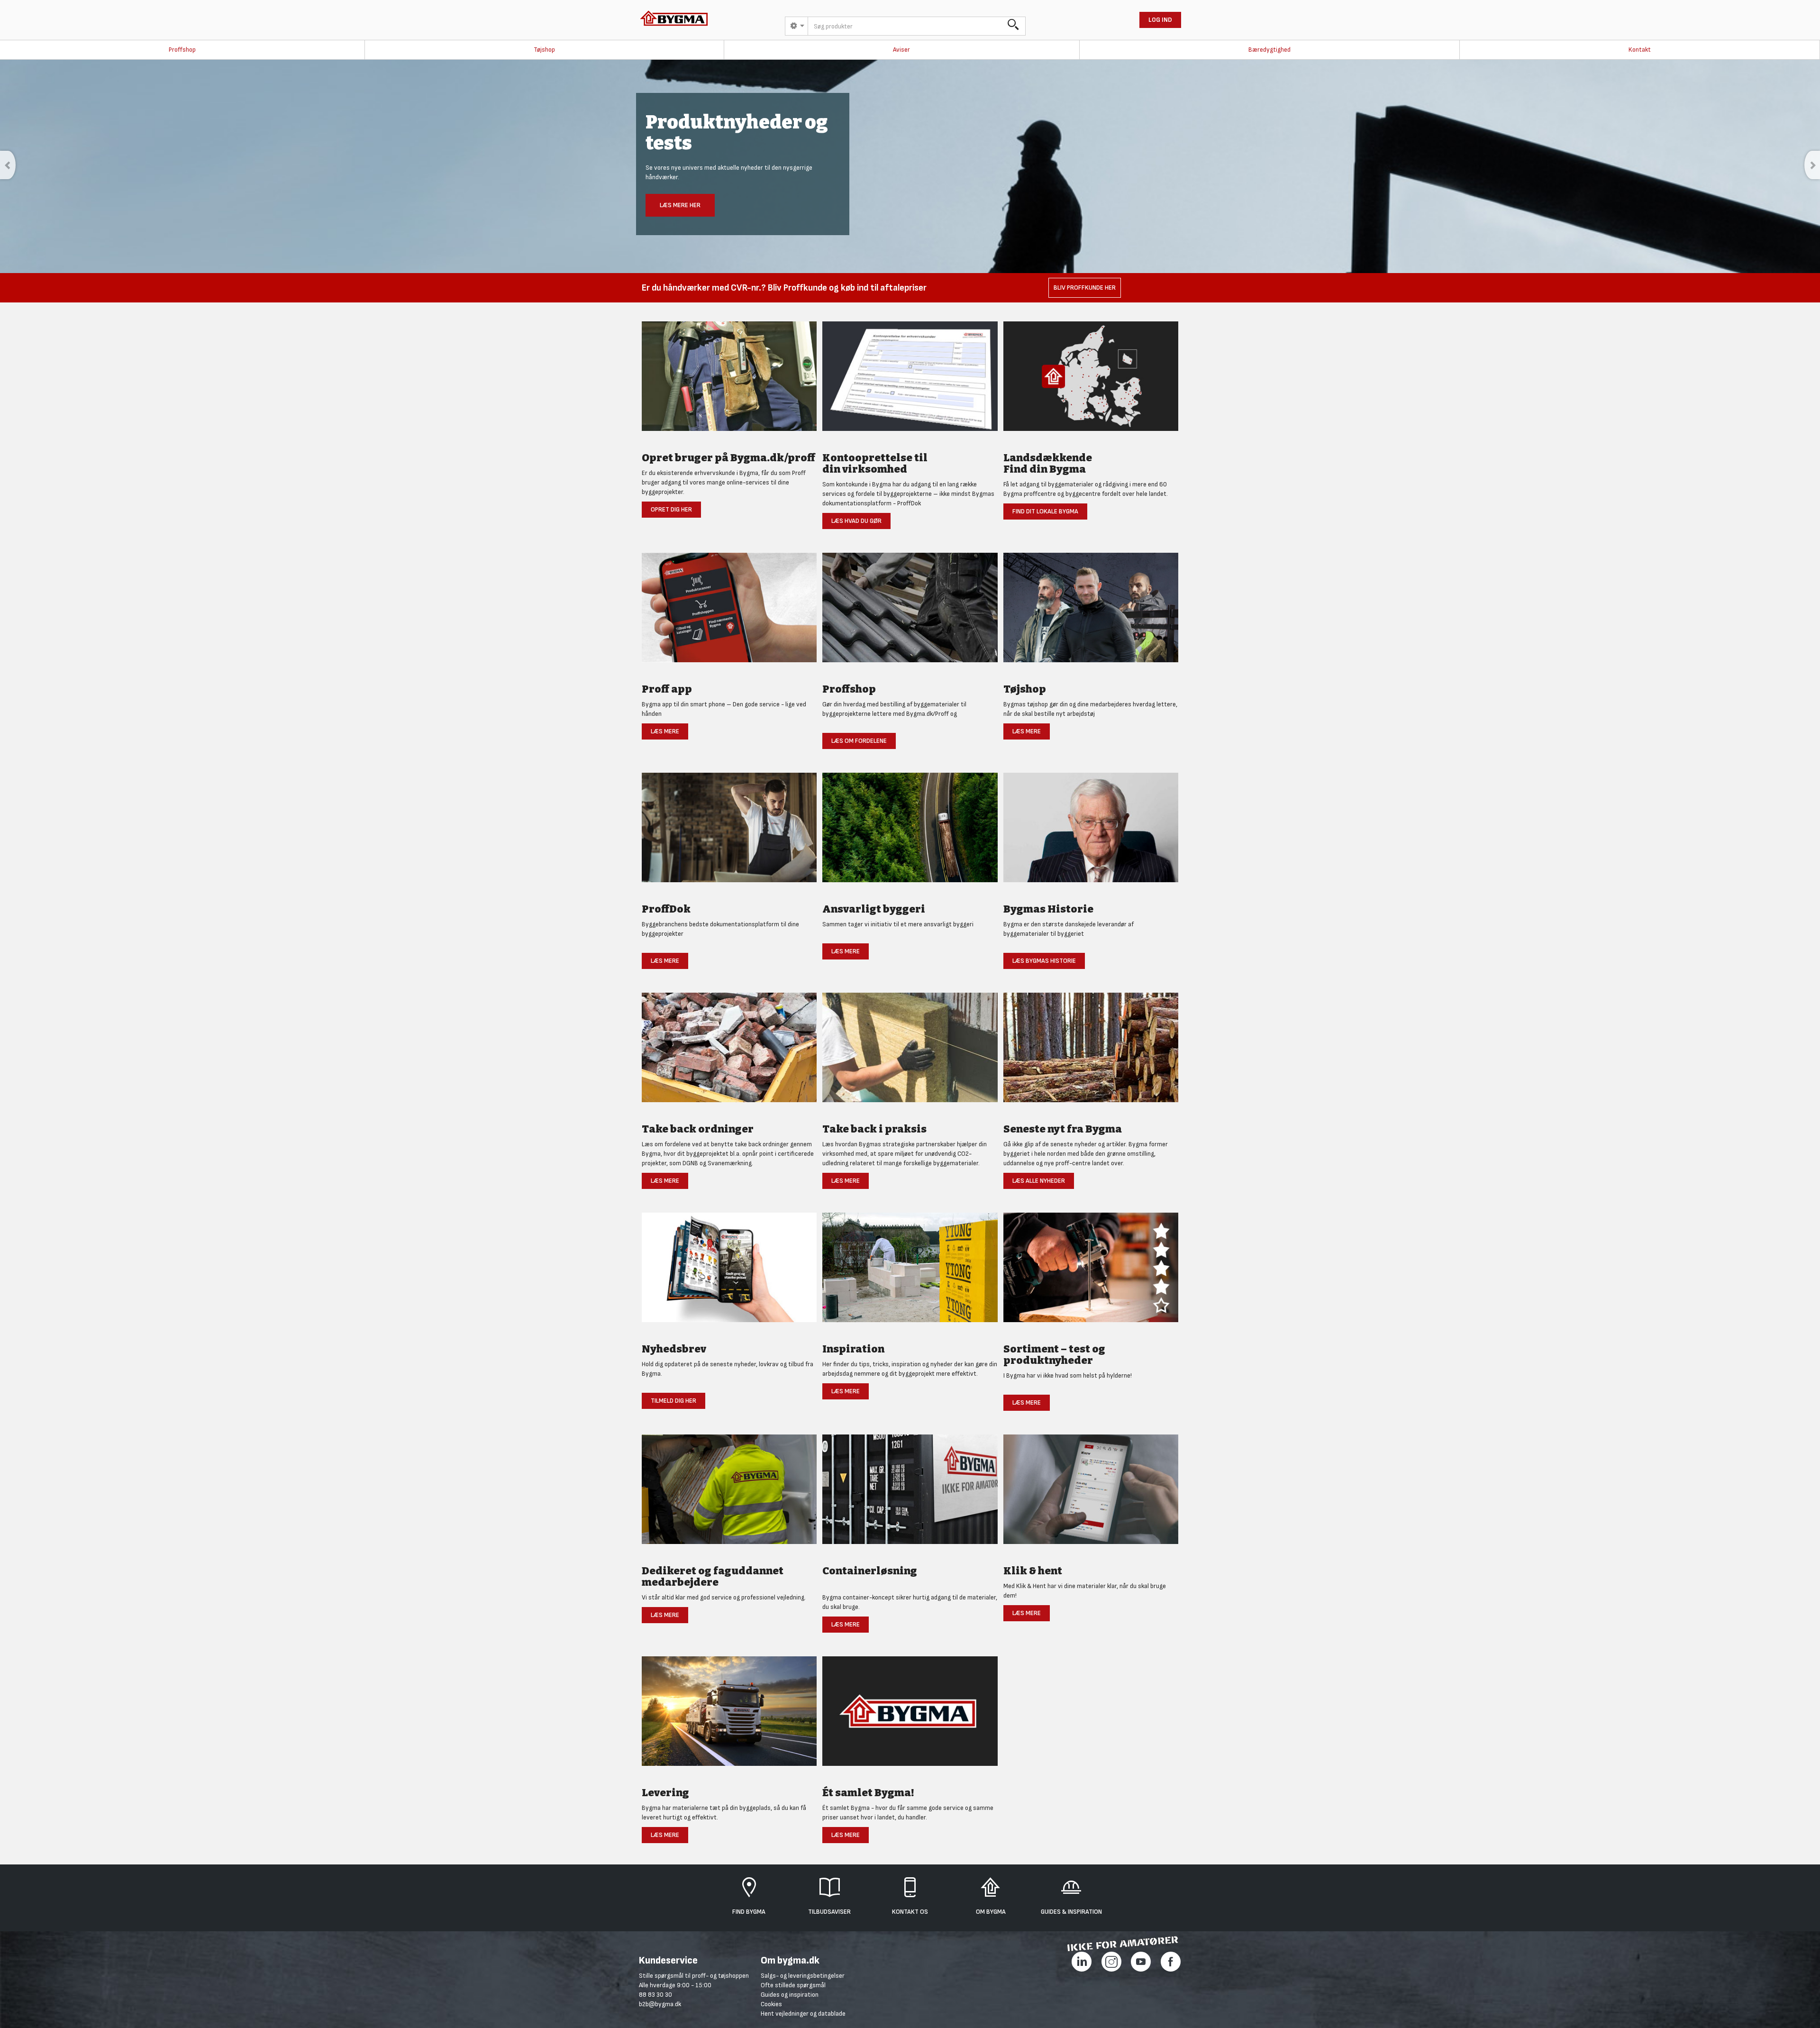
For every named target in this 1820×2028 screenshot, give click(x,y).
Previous (8, 165)
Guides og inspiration (790, 1995)
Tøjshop (544, 50)
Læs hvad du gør (856, 521)
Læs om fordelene (859, 741)
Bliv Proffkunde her (1085, 288)
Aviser (901, 50)
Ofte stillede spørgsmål (793, 1985)
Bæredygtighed (1269, 50)
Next (1812, 165)
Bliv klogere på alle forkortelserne (716, 216)
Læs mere (665, 731)
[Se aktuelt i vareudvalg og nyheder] (1091, 1273)
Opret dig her (671, 509)
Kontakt (1640, 50)
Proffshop (182, 50)
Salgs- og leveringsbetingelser (803, 1976)
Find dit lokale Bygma (1045, 511)
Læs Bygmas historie (1044, 961)
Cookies (771, 2004)
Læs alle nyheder (1039, 1181)
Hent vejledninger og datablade (803, 2014)
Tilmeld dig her (673, 1401)
